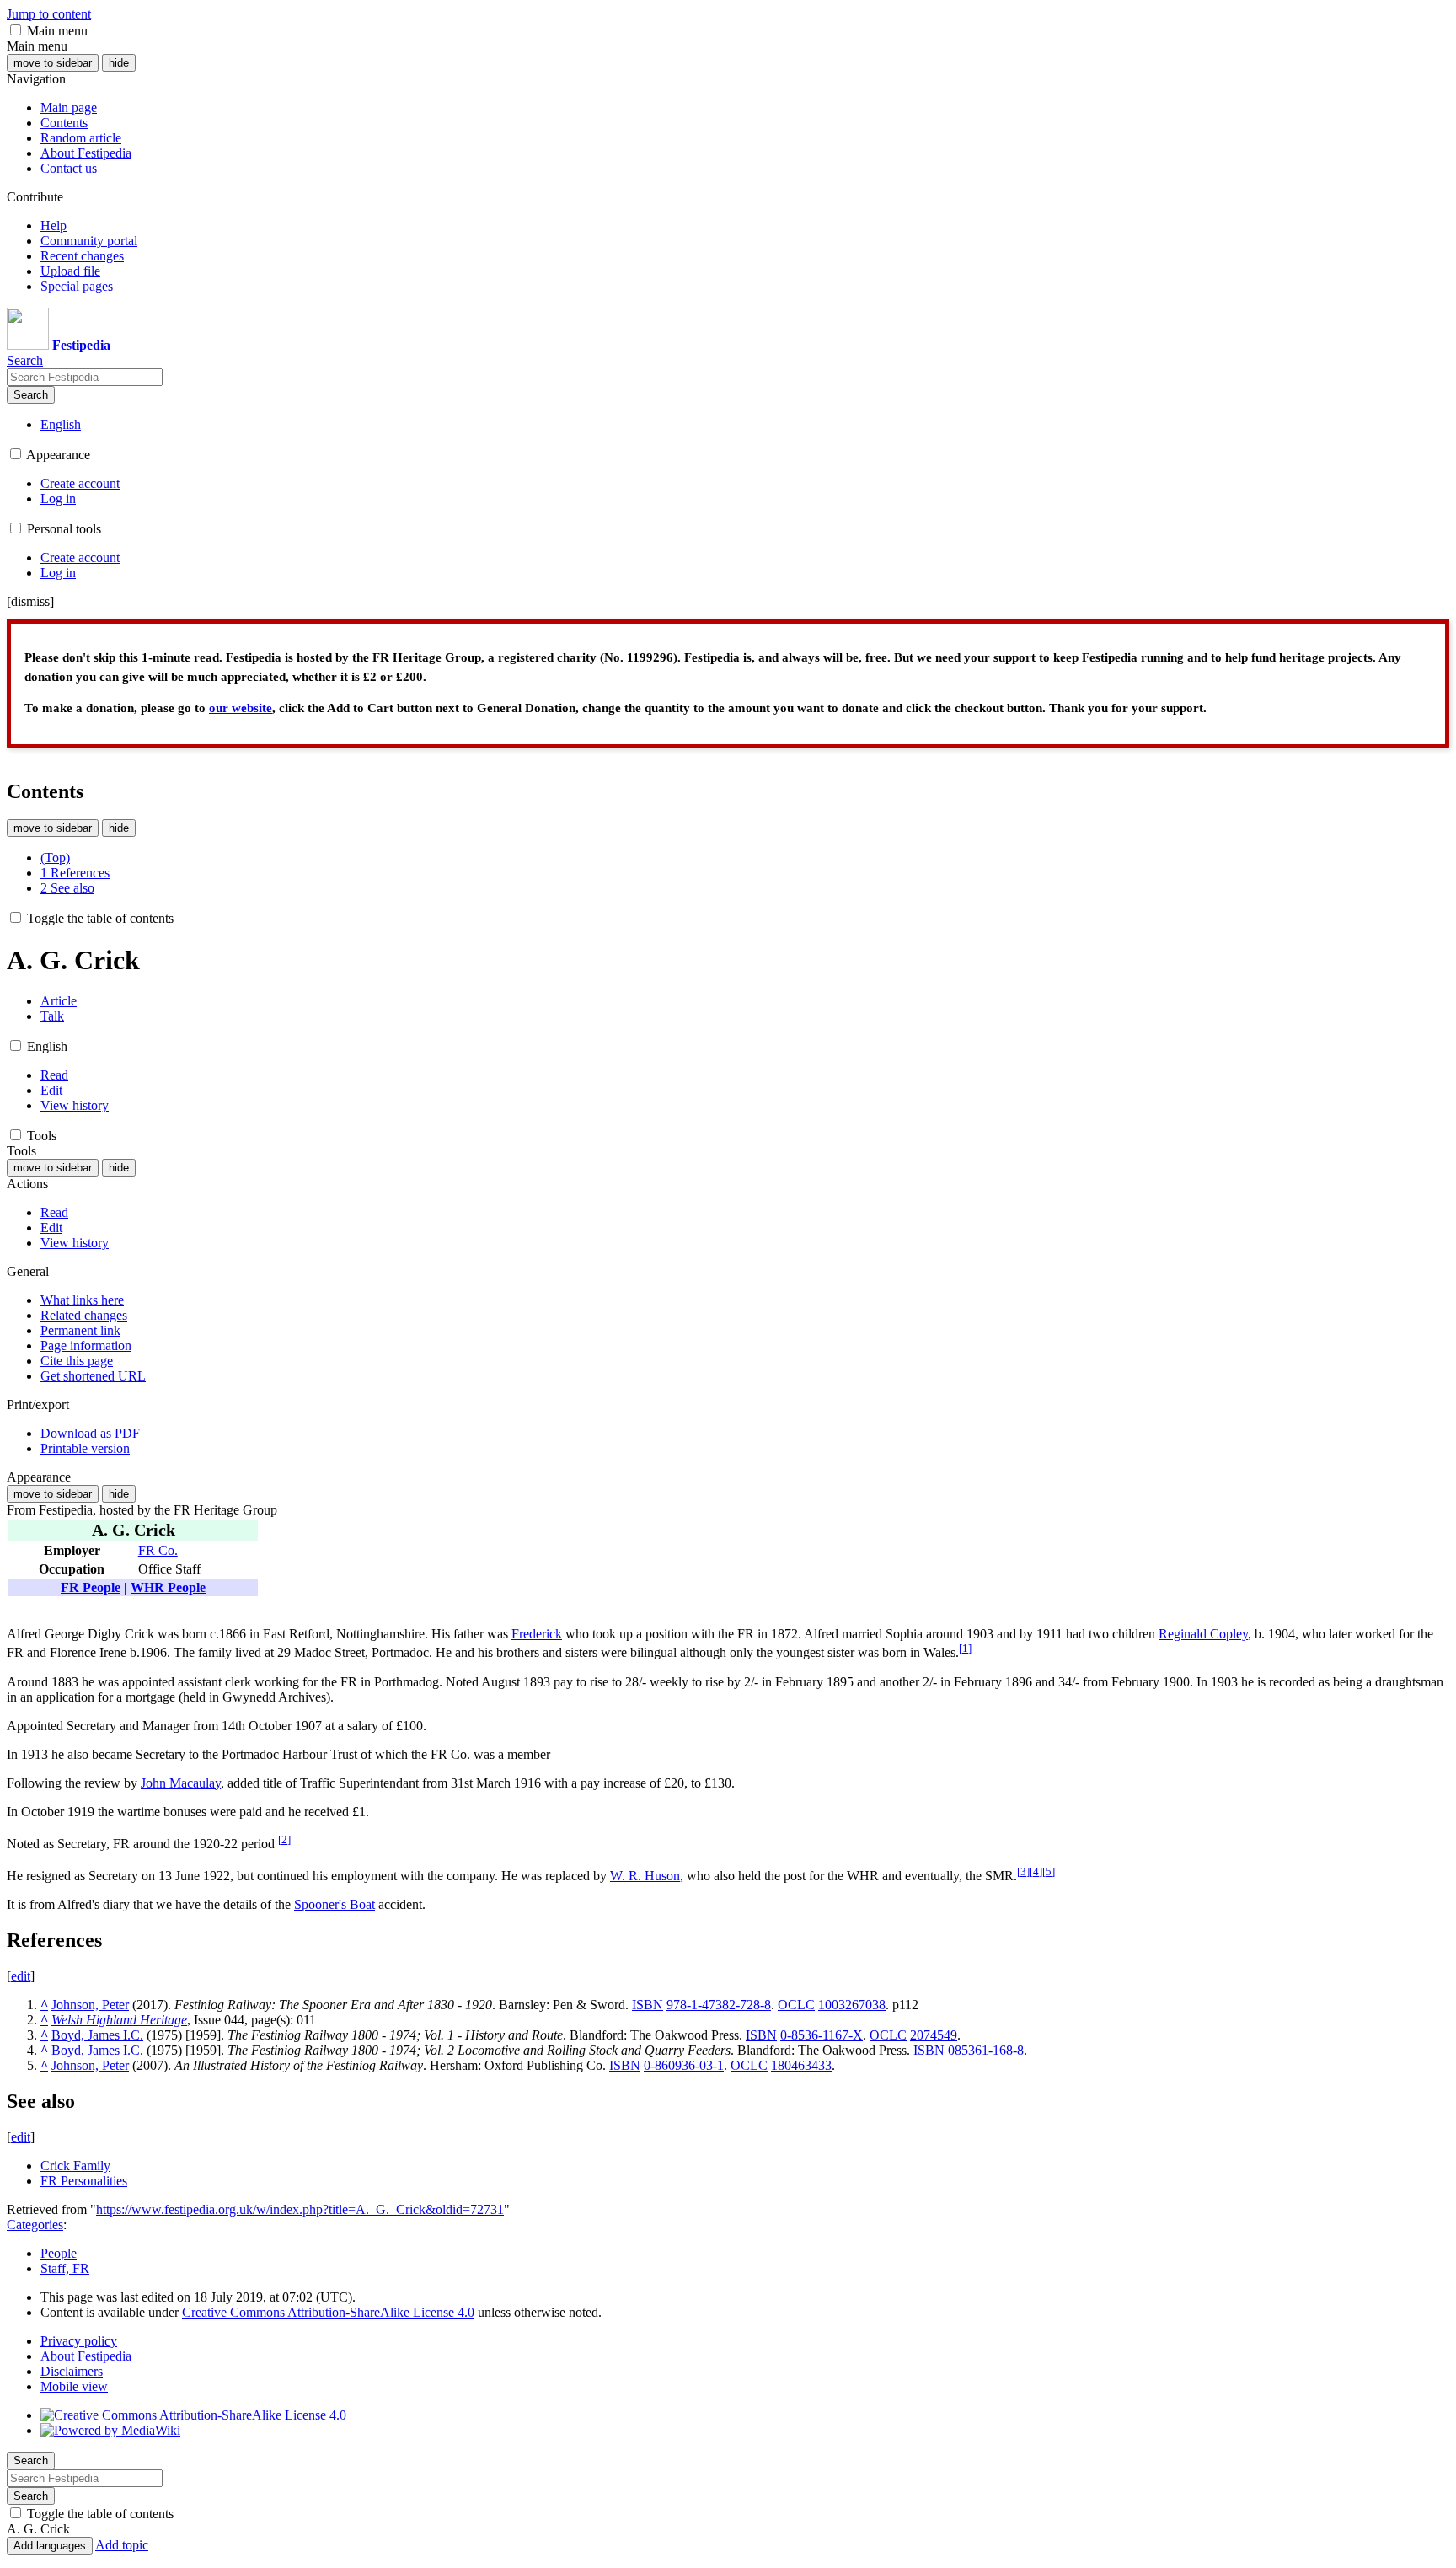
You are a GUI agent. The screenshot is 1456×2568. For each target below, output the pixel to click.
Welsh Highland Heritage (119, 2020)
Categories (35, 2225)
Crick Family (75, 2166)
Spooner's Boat (335, 1904)
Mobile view (74, 2386)
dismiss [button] (30, 601)
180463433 (801, 2065)
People (59, 2253)
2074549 (934, 2035)
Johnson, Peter (90, 2005)
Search (31, 395)
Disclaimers (72, 2371)
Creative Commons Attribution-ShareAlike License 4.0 (328, 2312)
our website (241, 708)
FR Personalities (84, 2181)
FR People (91, 1587)
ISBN (648, 2005)
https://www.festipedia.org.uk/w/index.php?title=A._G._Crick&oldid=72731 (300, 2209)
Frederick (537, 1634)
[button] (16, 30)
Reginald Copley (1203, 1634)
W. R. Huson (645, 1876)
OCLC (796, 2005)
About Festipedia (86, 2356)
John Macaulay (181, 1783)
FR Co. (158, 1550)
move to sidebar (53, 63)
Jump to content (49, 14)
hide (119, 63)
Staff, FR (65, 2268)
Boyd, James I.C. (97, 2035)
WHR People (168, 1587)
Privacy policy (79, 2341)
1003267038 (852, 2005)
